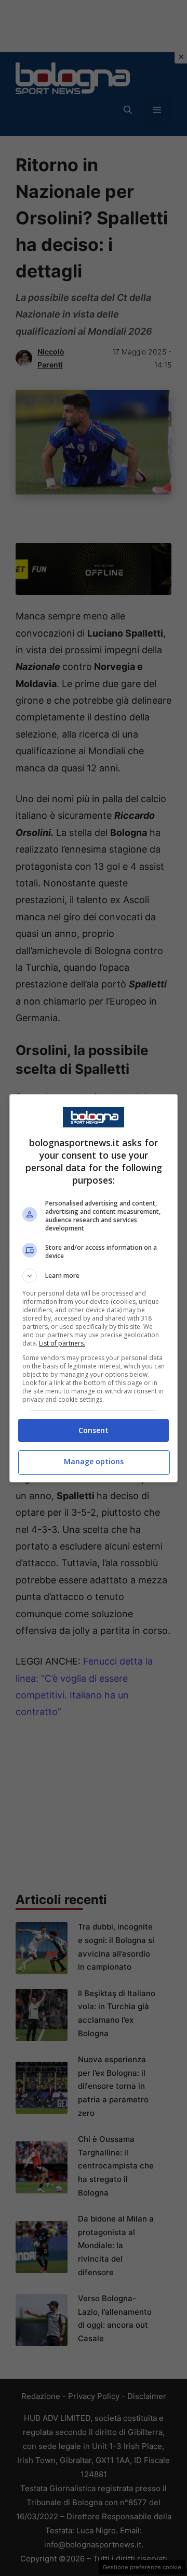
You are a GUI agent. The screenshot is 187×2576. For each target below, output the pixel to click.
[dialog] (94, 1288)
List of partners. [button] (62, 1343)
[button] (94, 1276)
